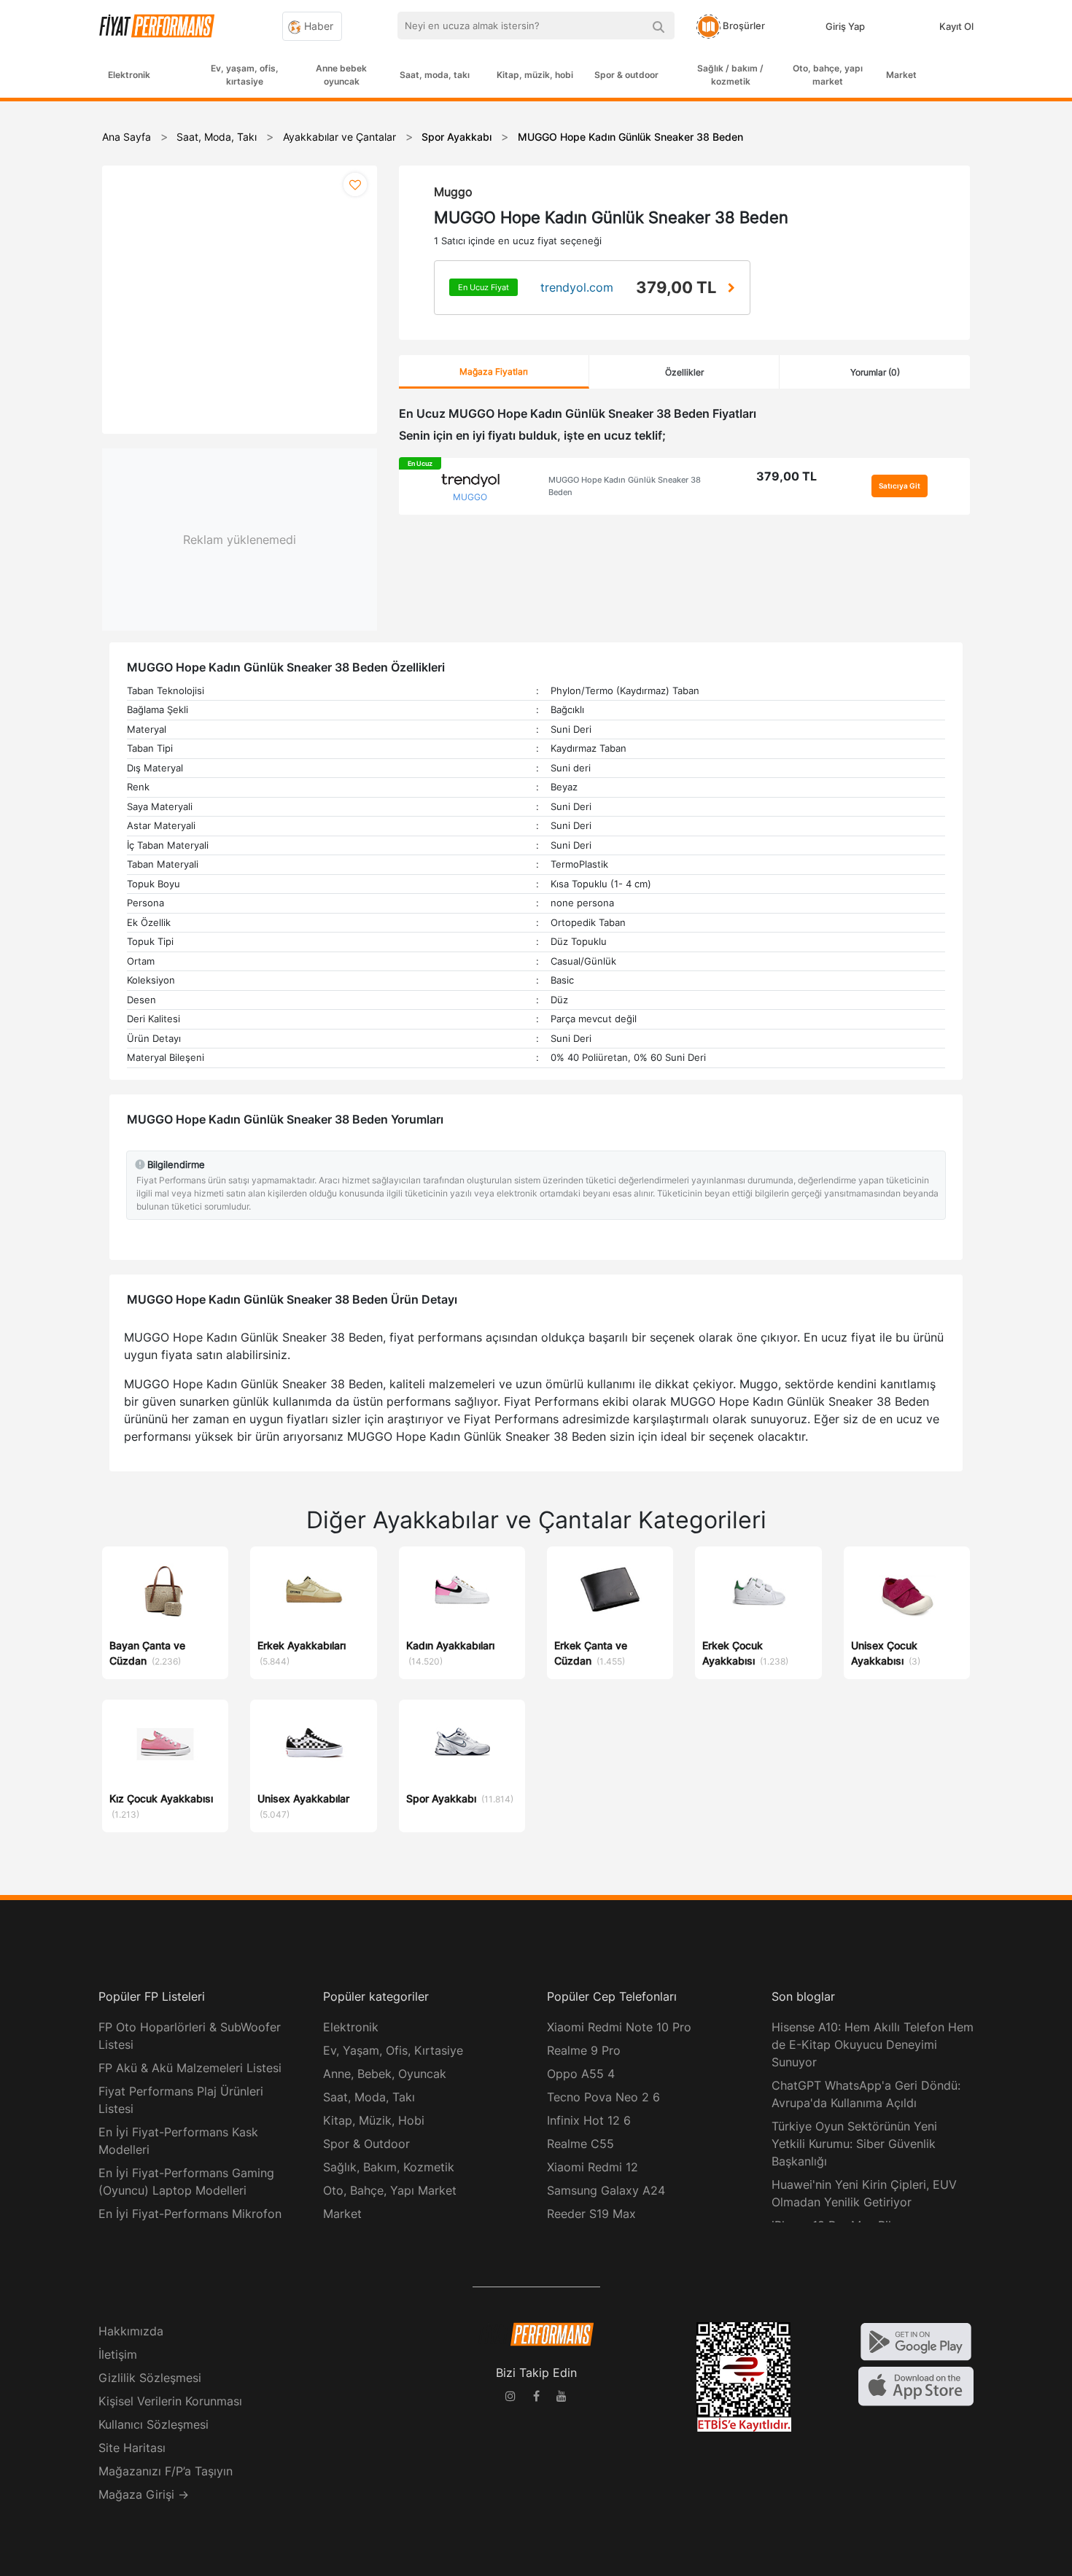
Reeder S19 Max (591, 2214)
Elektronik (129, 75)
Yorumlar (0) (875, 372)
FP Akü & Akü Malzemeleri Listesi (190, 2068)
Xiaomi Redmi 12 (593, 2167)
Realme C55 (580, 2144)
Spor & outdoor (626, 75)
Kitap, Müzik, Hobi (374, 2120)
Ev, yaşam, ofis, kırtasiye (245, 75)
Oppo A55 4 (581, 2074)
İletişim (118, 2354)
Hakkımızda (131, 2331)
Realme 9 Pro (584, 2050)
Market (901, 75)
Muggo (453, 192)
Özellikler (684, 372)
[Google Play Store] (916, 2340)
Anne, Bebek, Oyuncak (385, 2074)
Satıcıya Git (900, 486)
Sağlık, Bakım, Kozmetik (389, 2167)
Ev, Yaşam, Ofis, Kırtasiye (393, 2050)
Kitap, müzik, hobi (535, 75)
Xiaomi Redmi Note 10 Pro (619, 2027)
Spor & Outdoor (366, 2144)
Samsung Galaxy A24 (606, 2190)
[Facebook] (536, 2398)
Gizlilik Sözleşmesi (150, 2378)
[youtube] (562, 2398)
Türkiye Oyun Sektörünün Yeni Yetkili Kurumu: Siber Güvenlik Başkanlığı (854, 2144)
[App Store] (916, 2385)
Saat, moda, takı (435, 75)
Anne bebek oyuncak (341, 75)
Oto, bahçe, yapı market (828, 75)
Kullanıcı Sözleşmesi (154, 2424)
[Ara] (658, 26)
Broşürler (743, 26)
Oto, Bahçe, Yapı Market (390, 2190)
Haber (317, 26)
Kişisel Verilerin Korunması (170, 2401)
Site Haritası (132, 2448)
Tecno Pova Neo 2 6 (603, 2097)
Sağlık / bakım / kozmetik (730, 75)
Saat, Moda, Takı (369, 2097)
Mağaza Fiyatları (494, 371)
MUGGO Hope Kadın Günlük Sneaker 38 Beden (625, 486)
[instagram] (510, 2398)
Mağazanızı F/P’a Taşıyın (166, 2471)
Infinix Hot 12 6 (589, 2120)
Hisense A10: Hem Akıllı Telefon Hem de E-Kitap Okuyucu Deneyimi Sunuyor (873, 2044)
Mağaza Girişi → (144, 2494)
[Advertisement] (1017, 337)
